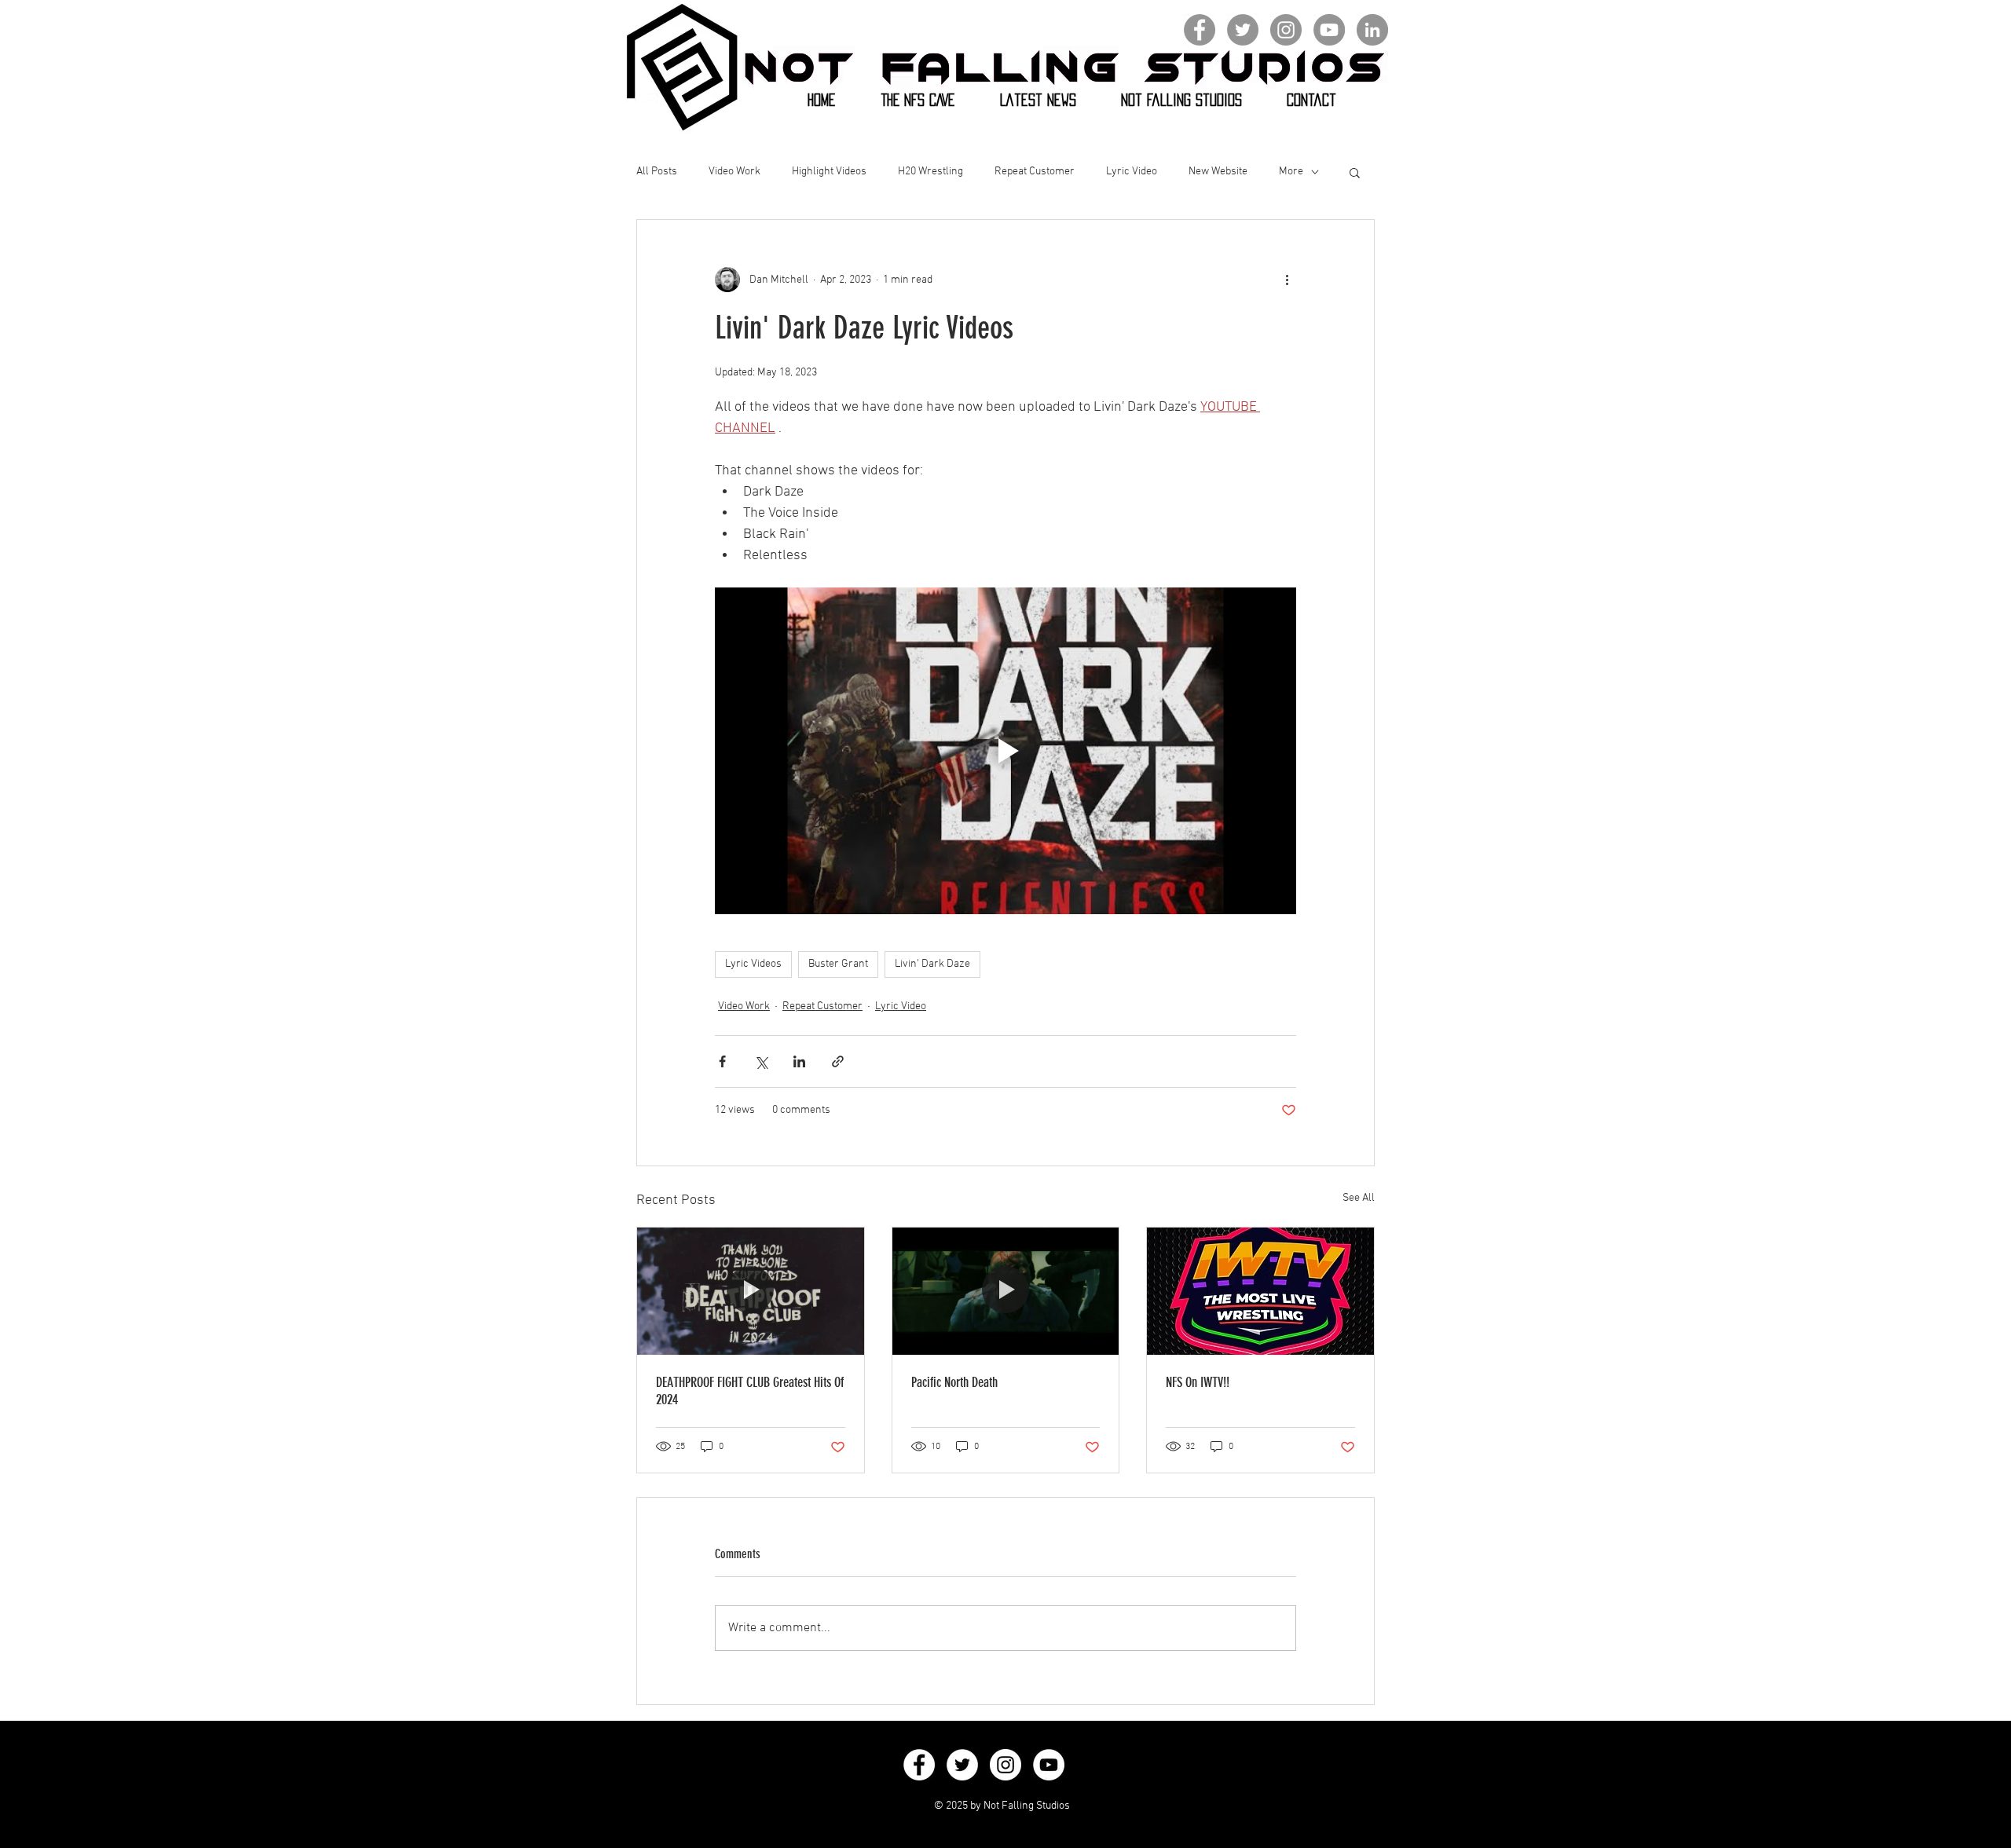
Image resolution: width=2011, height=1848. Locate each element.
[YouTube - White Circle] (1049, 1765)
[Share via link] (838, 1061)
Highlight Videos (829, 172)
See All (1359, 1198)
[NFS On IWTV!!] (1260, 1291)
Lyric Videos (753, 964)
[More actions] (1287, 280)
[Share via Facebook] (722, 1061)
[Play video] (1005, 751)
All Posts (657, 172)
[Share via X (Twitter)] (761, 1061)
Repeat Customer (1035, 172)
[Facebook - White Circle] (919, 1765)
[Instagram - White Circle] (1005, 1765)
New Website (1218, 172)
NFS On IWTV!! (1198, 1382)
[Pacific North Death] (1006, 1291)
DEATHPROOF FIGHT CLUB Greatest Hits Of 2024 (750, 1391)
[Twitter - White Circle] (962, 1765)
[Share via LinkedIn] (799, 1061)
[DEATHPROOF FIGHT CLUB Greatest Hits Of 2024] (751, 1291)
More (1291, 172)
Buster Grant (838, 964)
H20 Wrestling (930, 172)
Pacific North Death (954, 1382)
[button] (1355, 172)
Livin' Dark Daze (932, 964)
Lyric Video (1132, 172)
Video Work (734, 172)
